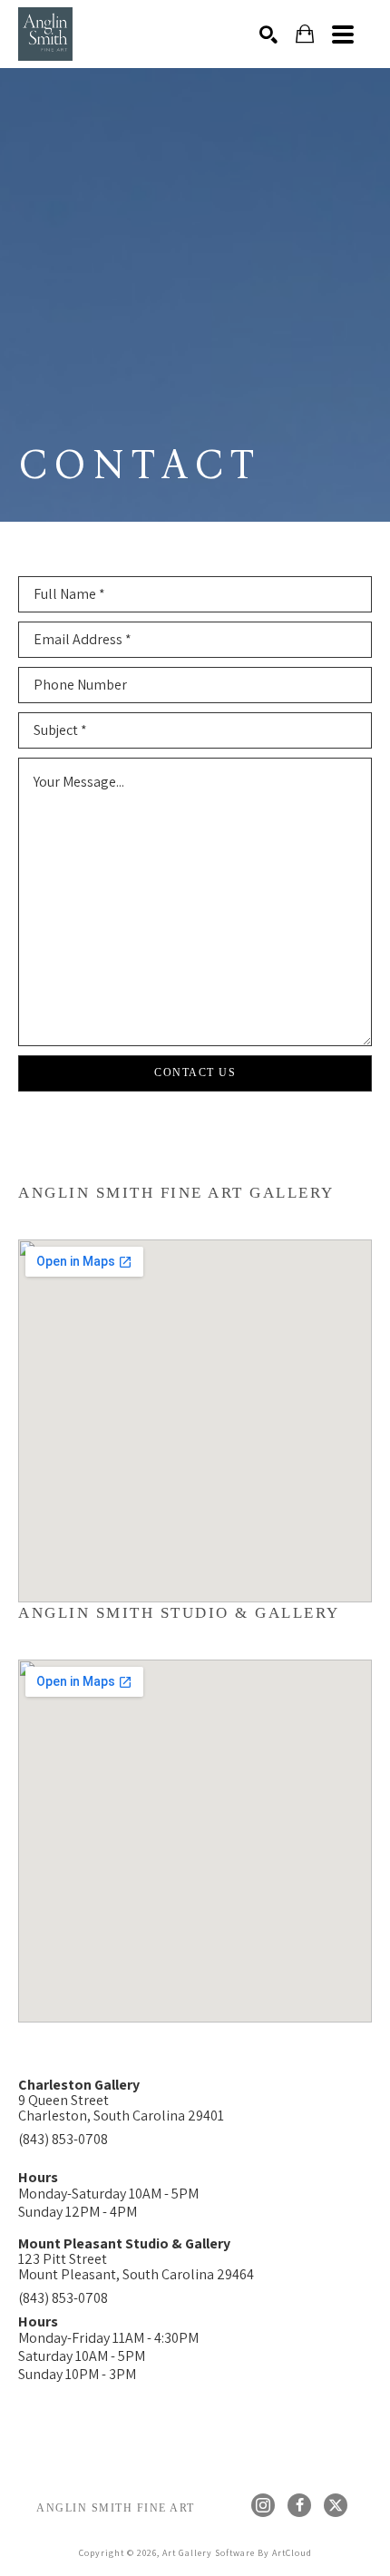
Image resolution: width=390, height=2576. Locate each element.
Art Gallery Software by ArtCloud (237, 2553)
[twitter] (336, 2505)
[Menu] (343, 34)
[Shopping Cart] (305, 34)
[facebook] (299, 2505)
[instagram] (263, 2505)
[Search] (268, 34)
